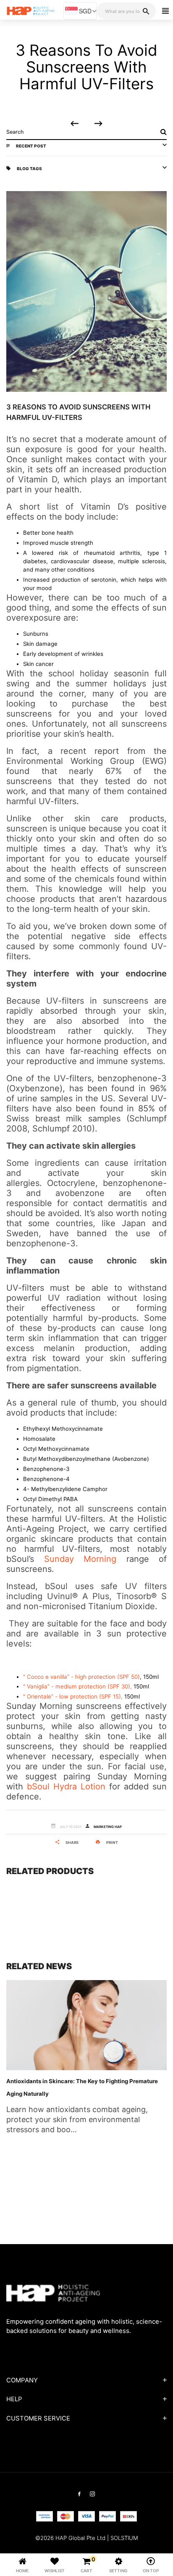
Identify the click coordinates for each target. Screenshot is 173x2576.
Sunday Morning (80, 1559)
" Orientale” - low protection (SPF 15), (74, 1696)
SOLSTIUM (124, 2538)
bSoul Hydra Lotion (66, 1786)
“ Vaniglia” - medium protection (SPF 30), (77, 1686)
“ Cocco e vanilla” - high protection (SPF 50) (81, 1677)
